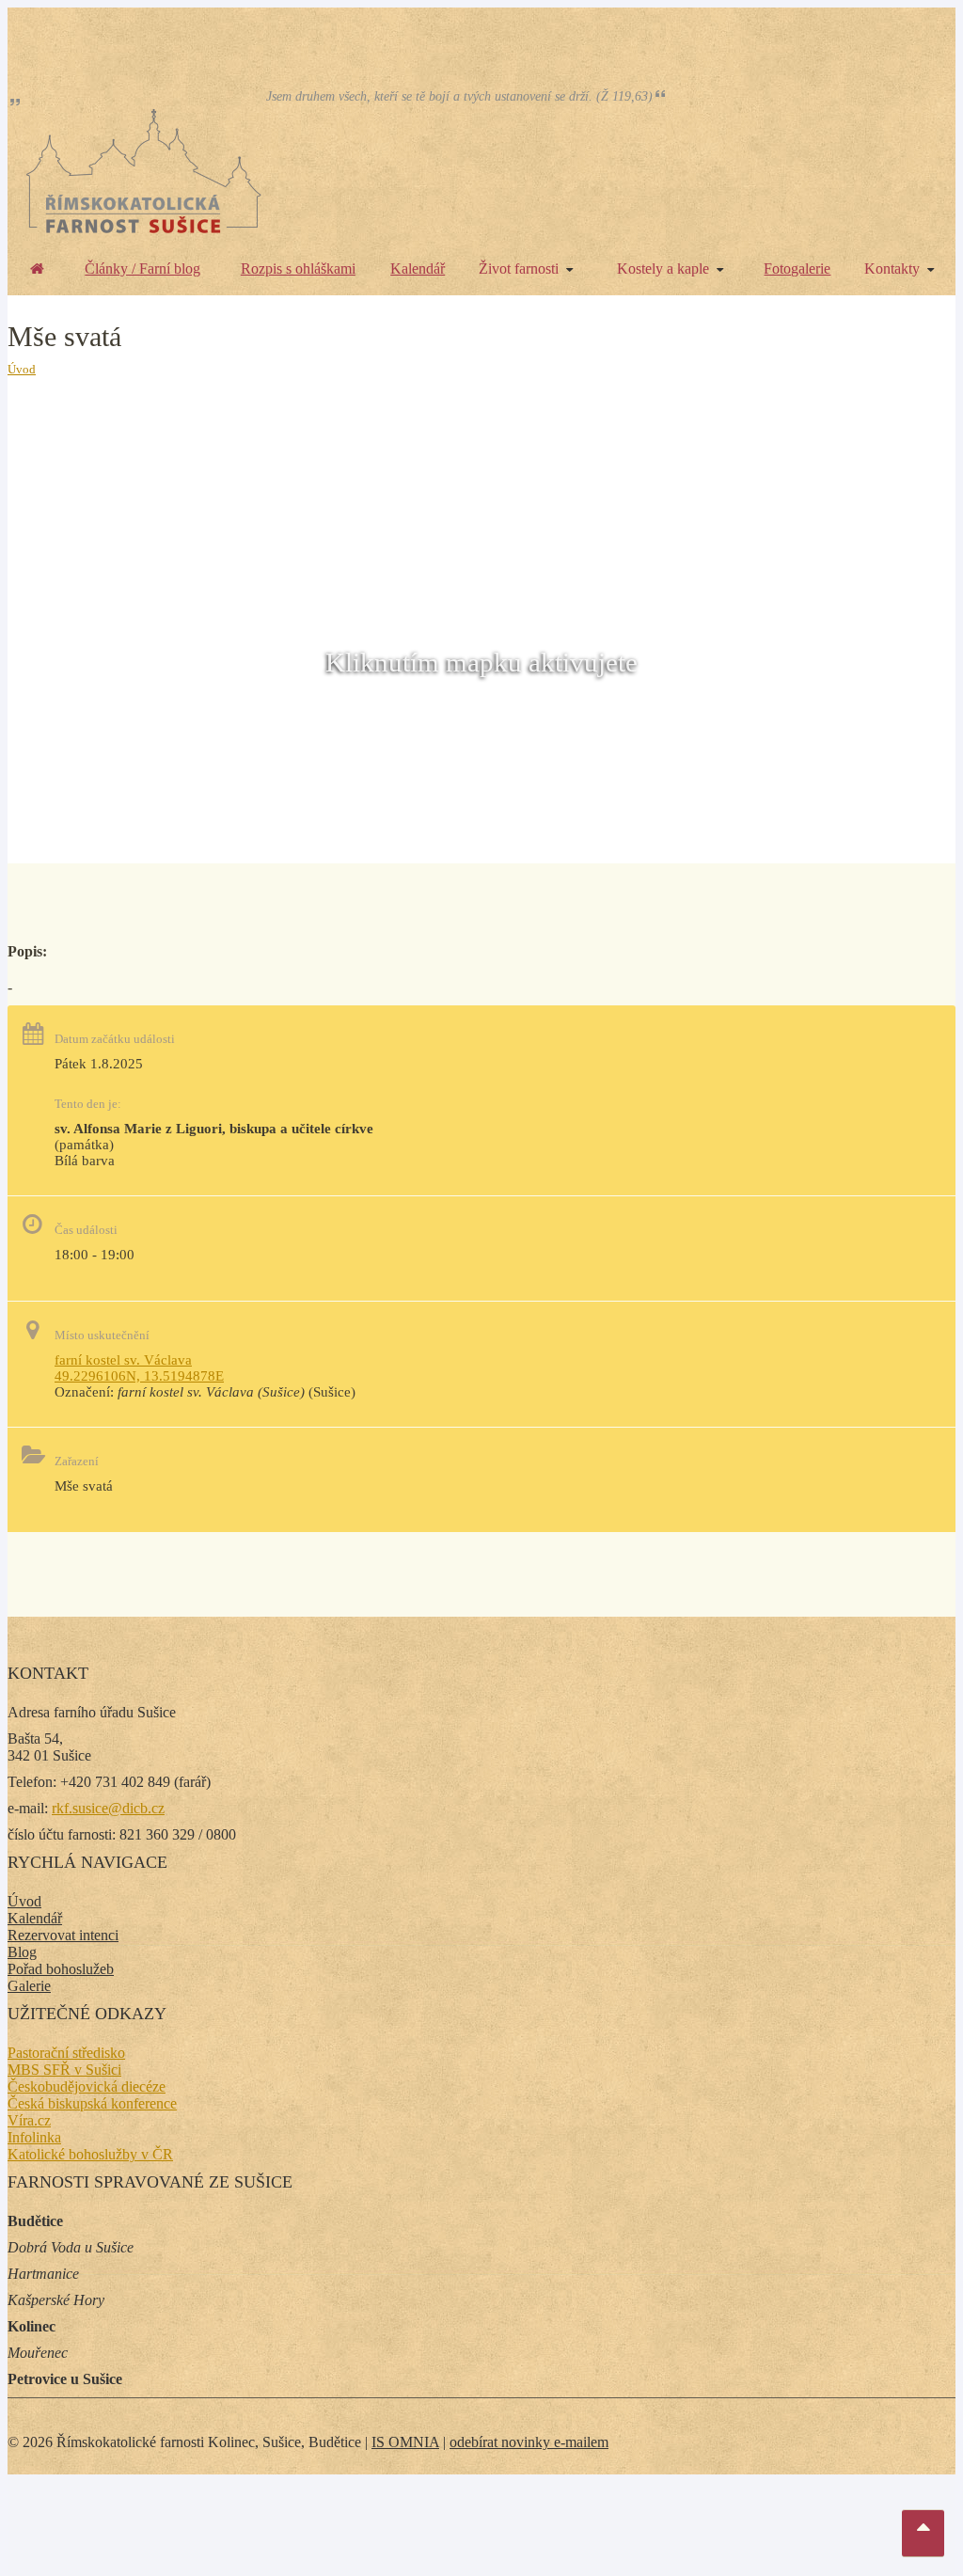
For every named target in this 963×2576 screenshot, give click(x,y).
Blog (22, 1952)
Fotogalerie (797, 269)
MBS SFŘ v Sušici (64, 2070)
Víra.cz (29, 2120)
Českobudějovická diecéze (87, 2086)
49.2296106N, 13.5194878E (139, 1376)
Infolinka (34, 2137)
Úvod (22, 369)
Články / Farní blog (142, 269)
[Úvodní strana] (37, 269)
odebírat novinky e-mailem (529, 2442)
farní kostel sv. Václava (123, 1360)
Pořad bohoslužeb (61, 1969)
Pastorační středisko (66, 2053)
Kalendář (418, 269)
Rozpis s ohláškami (298, 269)
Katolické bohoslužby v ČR (90, 2154)
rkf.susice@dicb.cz (108, 1808)
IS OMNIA (405, 2442)
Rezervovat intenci (63, 1935)
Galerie (29, 1986)
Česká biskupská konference (92, 2103)
